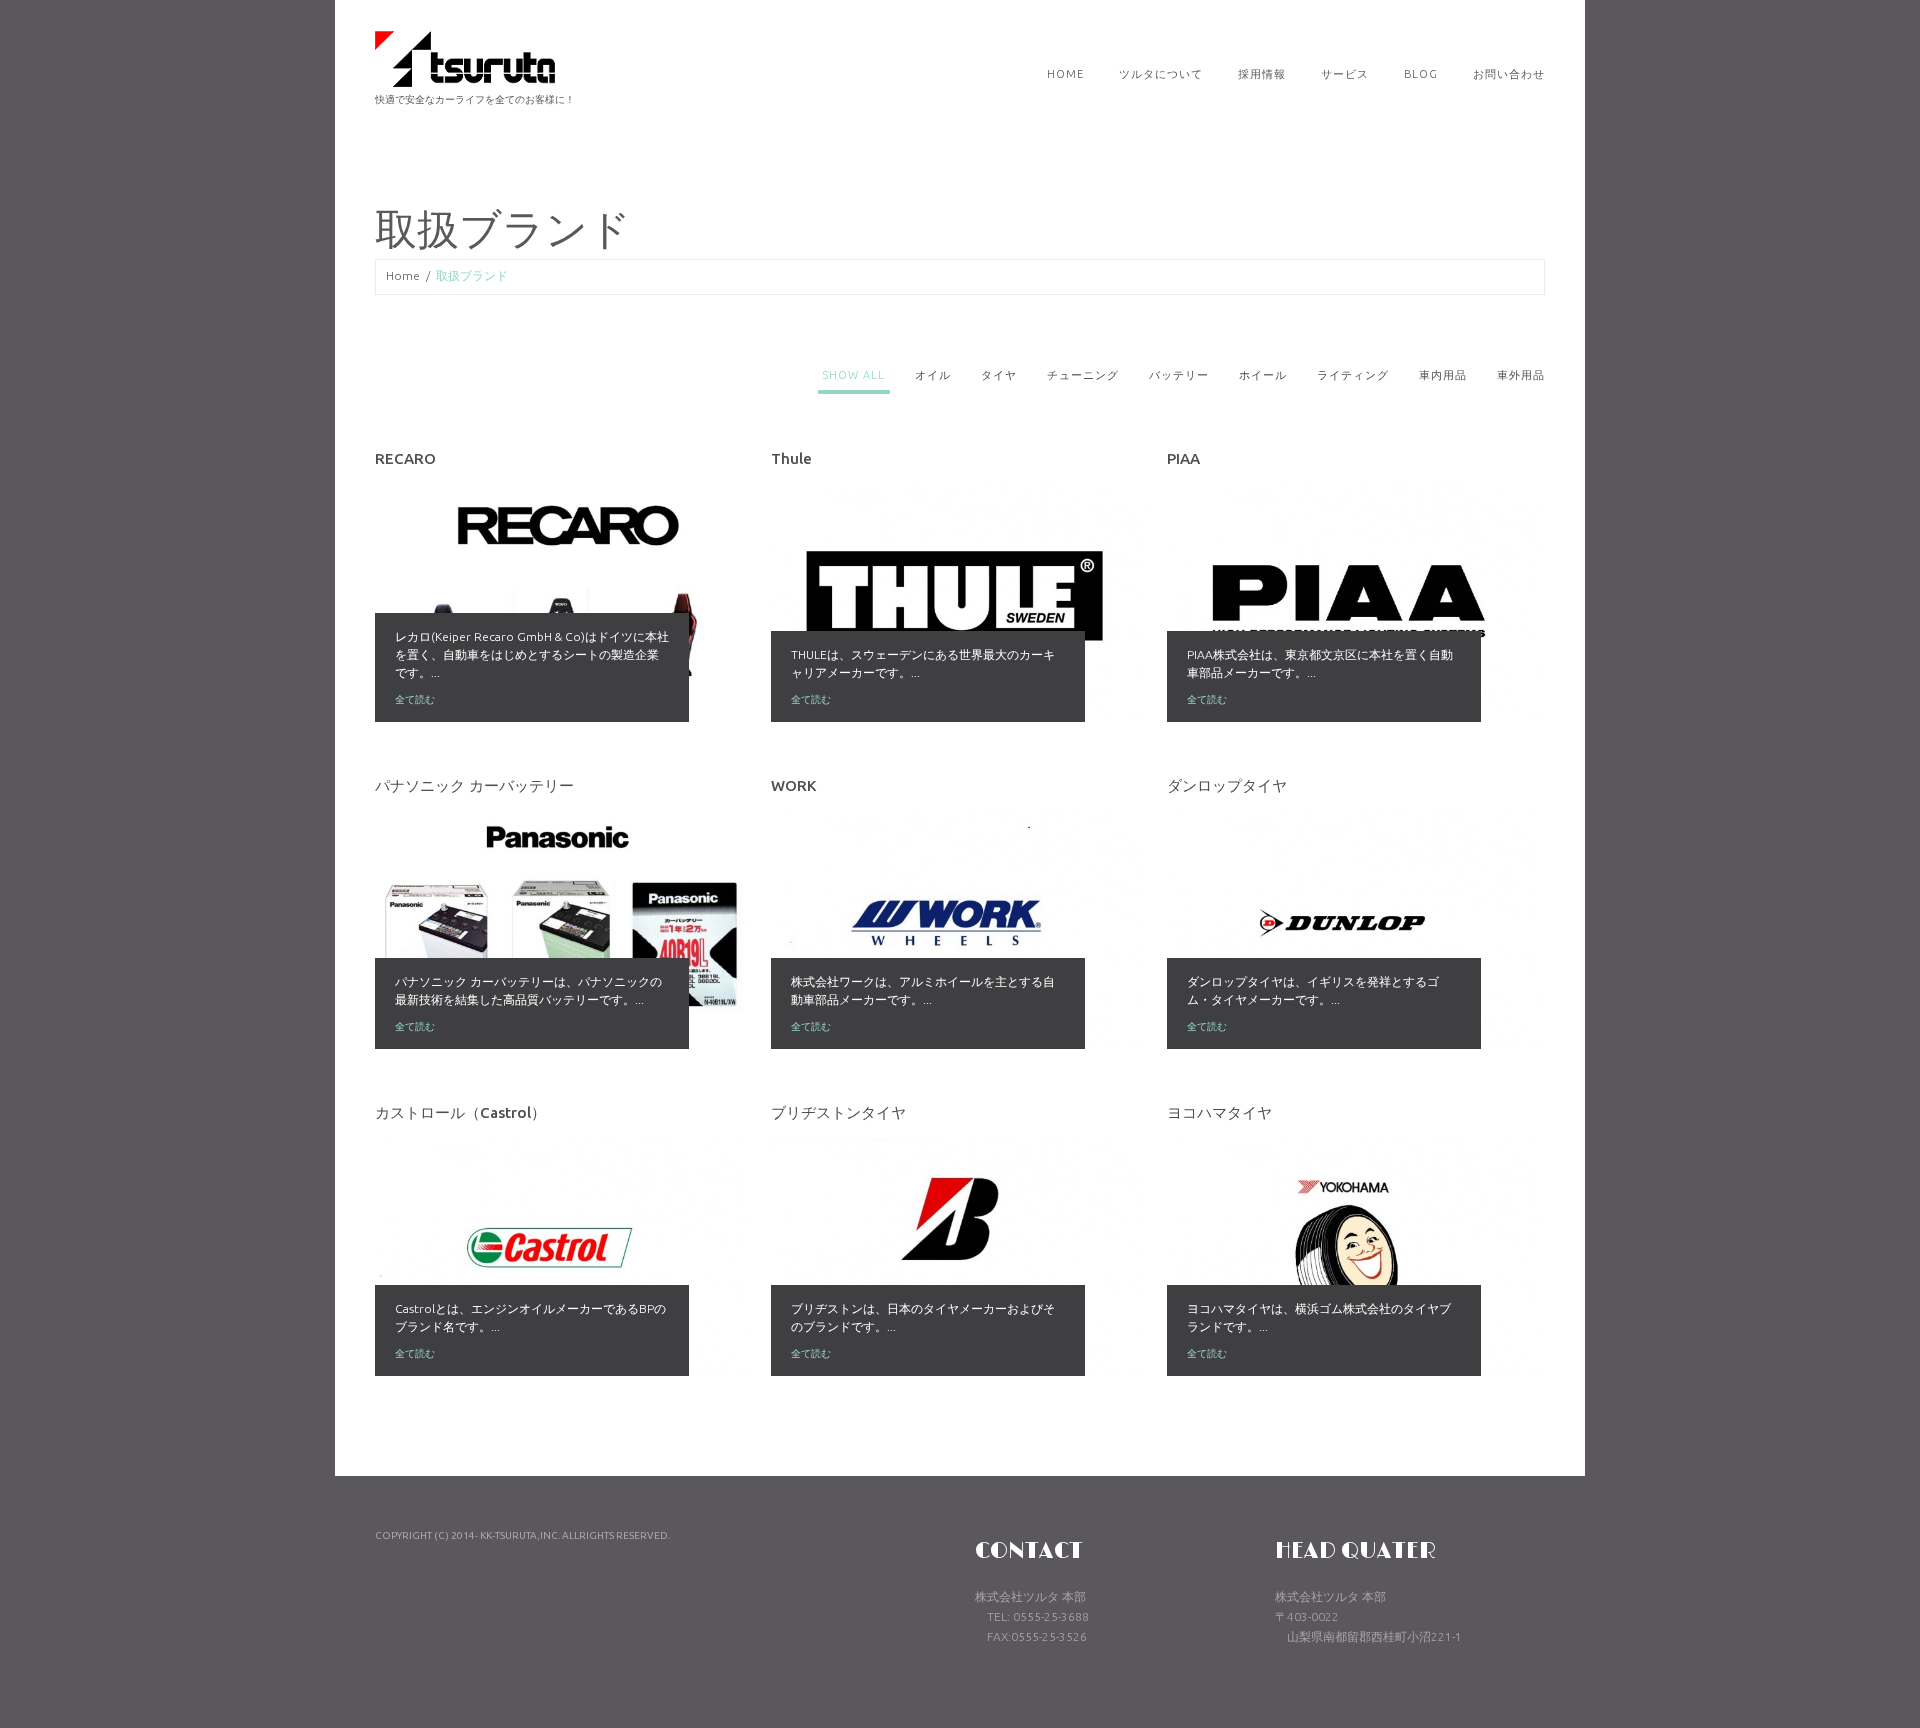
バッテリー (1179, 375)
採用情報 (1262, 74)
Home (1065, 74)
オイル (933, 375)
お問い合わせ (1509, 74)
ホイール (1263, 375)
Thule (791, 458)
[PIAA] (1355, 603)
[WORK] (959, 930)
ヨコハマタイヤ (1219, 1112)
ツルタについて (1161, 74)
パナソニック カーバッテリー (474, 785)
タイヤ (999, 375)
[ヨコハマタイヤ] (1355, 1257)
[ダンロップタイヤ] (1355, 930)
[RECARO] (563, 603)
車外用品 (1521, 375)
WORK (793, 785)
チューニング (1083, 375)
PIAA (1183, 458)
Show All (854, 375)
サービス (1345, 74)
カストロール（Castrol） (460, 1112)
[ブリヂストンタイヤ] (959, 1257)
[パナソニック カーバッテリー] (563, 930)
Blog (1421, 74)
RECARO (405, 458)
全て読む (415, 699)
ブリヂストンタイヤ (838, 1112)
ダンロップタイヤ (1227, 785)
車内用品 (1443, 375)
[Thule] (959, 603)
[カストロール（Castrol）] (563, 1257)
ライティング (1353, 375)
